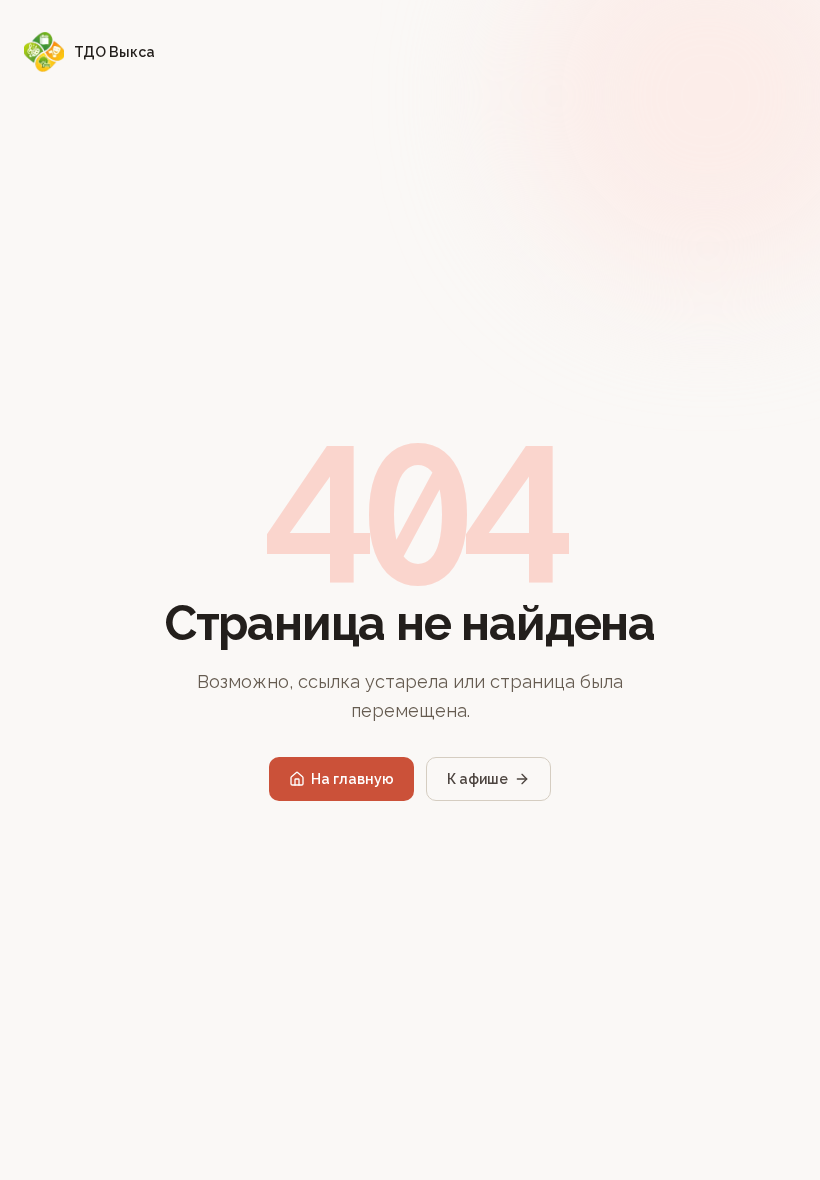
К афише (477, 779)
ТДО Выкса (114, 52)
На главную (352, 779)
